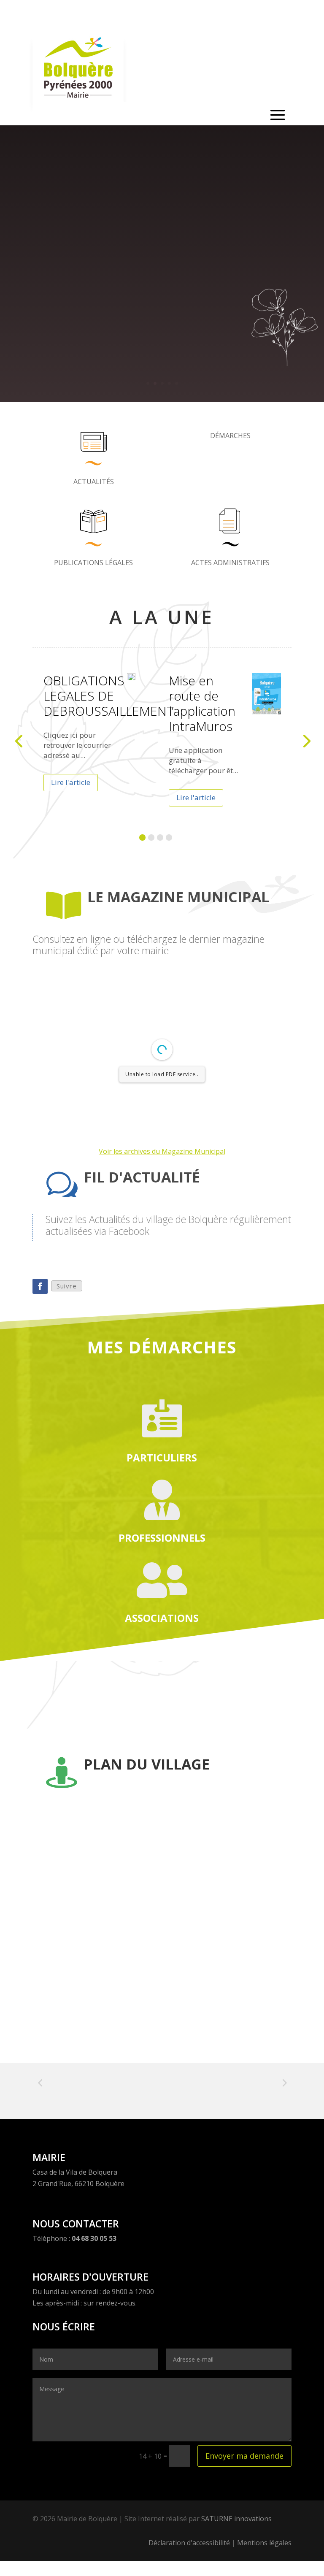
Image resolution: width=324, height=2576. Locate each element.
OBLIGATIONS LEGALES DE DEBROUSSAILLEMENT (109, 696)
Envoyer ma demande (244, 2456)
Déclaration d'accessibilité (189, 2543)
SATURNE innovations (236, 2519)
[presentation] (19, 740)
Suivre (67, 1286)
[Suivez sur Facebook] (40, 1286)
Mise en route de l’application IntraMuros (202, 703)
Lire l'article (71, 782)
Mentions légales (264, 2543)
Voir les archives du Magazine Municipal (162, 1151)
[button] (142, 837)
